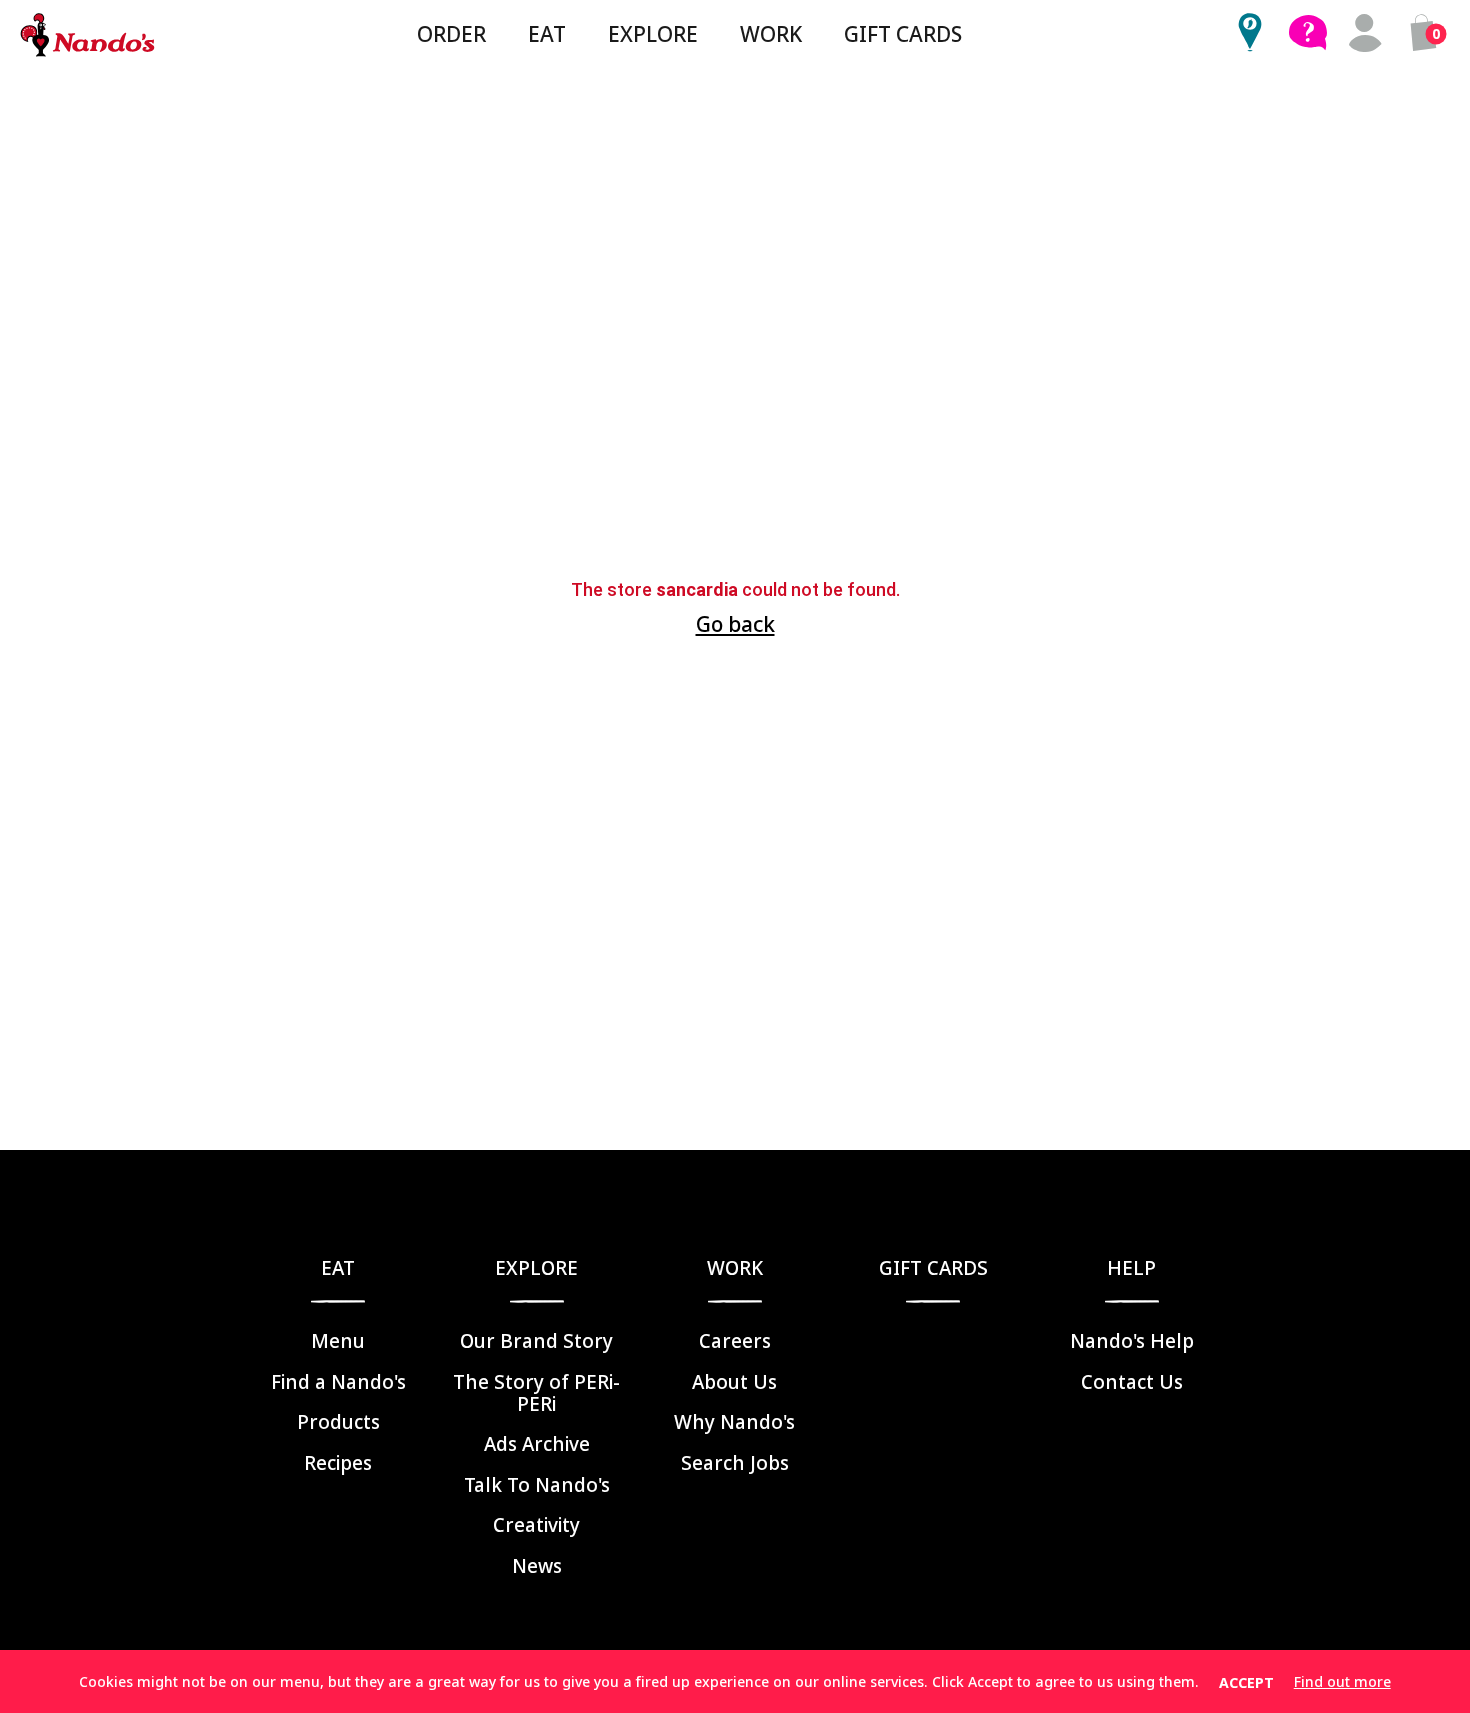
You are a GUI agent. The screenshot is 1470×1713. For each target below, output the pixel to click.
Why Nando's (734, 1422)
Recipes (338, 1463)
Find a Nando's (338, 1382)
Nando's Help (1132, 1341)
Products (338, 1422)
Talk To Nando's (537, 1485)
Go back (735, 624)
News (537, 1566)
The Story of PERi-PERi (536, 1393)
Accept (1246, 1682)
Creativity (536, 1525)
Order (451, 34)
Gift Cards (903, 34)
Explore (653, 34)
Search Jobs (735, 1463)
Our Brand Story (536, 1341)
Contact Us (1132, 1382)
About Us (734, 1382)
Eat (547, 34)
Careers (735, 1341)
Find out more (1342, 1682)
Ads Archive (537, 1444)
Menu (338, 1341)
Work (771, 34)
